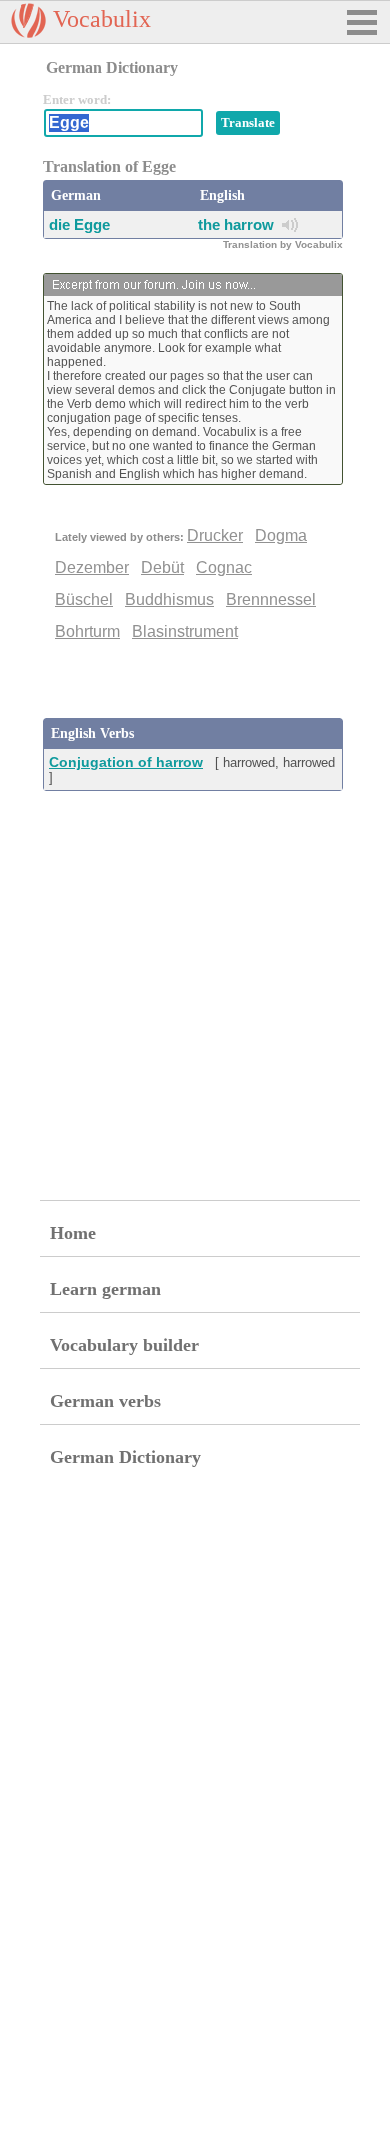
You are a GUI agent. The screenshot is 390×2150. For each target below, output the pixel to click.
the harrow (236, 224)
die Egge (79, 224)
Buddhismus (169, 599)
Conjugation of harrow (126, 762)
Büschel (84, 599)
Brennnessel (271, 599)
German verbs (105, 1401)
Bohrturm (87, 631)
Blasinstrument (185, 631)
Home (73, 1233)
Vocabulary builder (124, 1345)
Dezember (92, 567)
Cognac (224, 567)
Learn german (105, 1289)
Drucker (215, 535)
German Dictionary (125, 1457)
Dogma (281, 535)
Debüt (162, 567)
